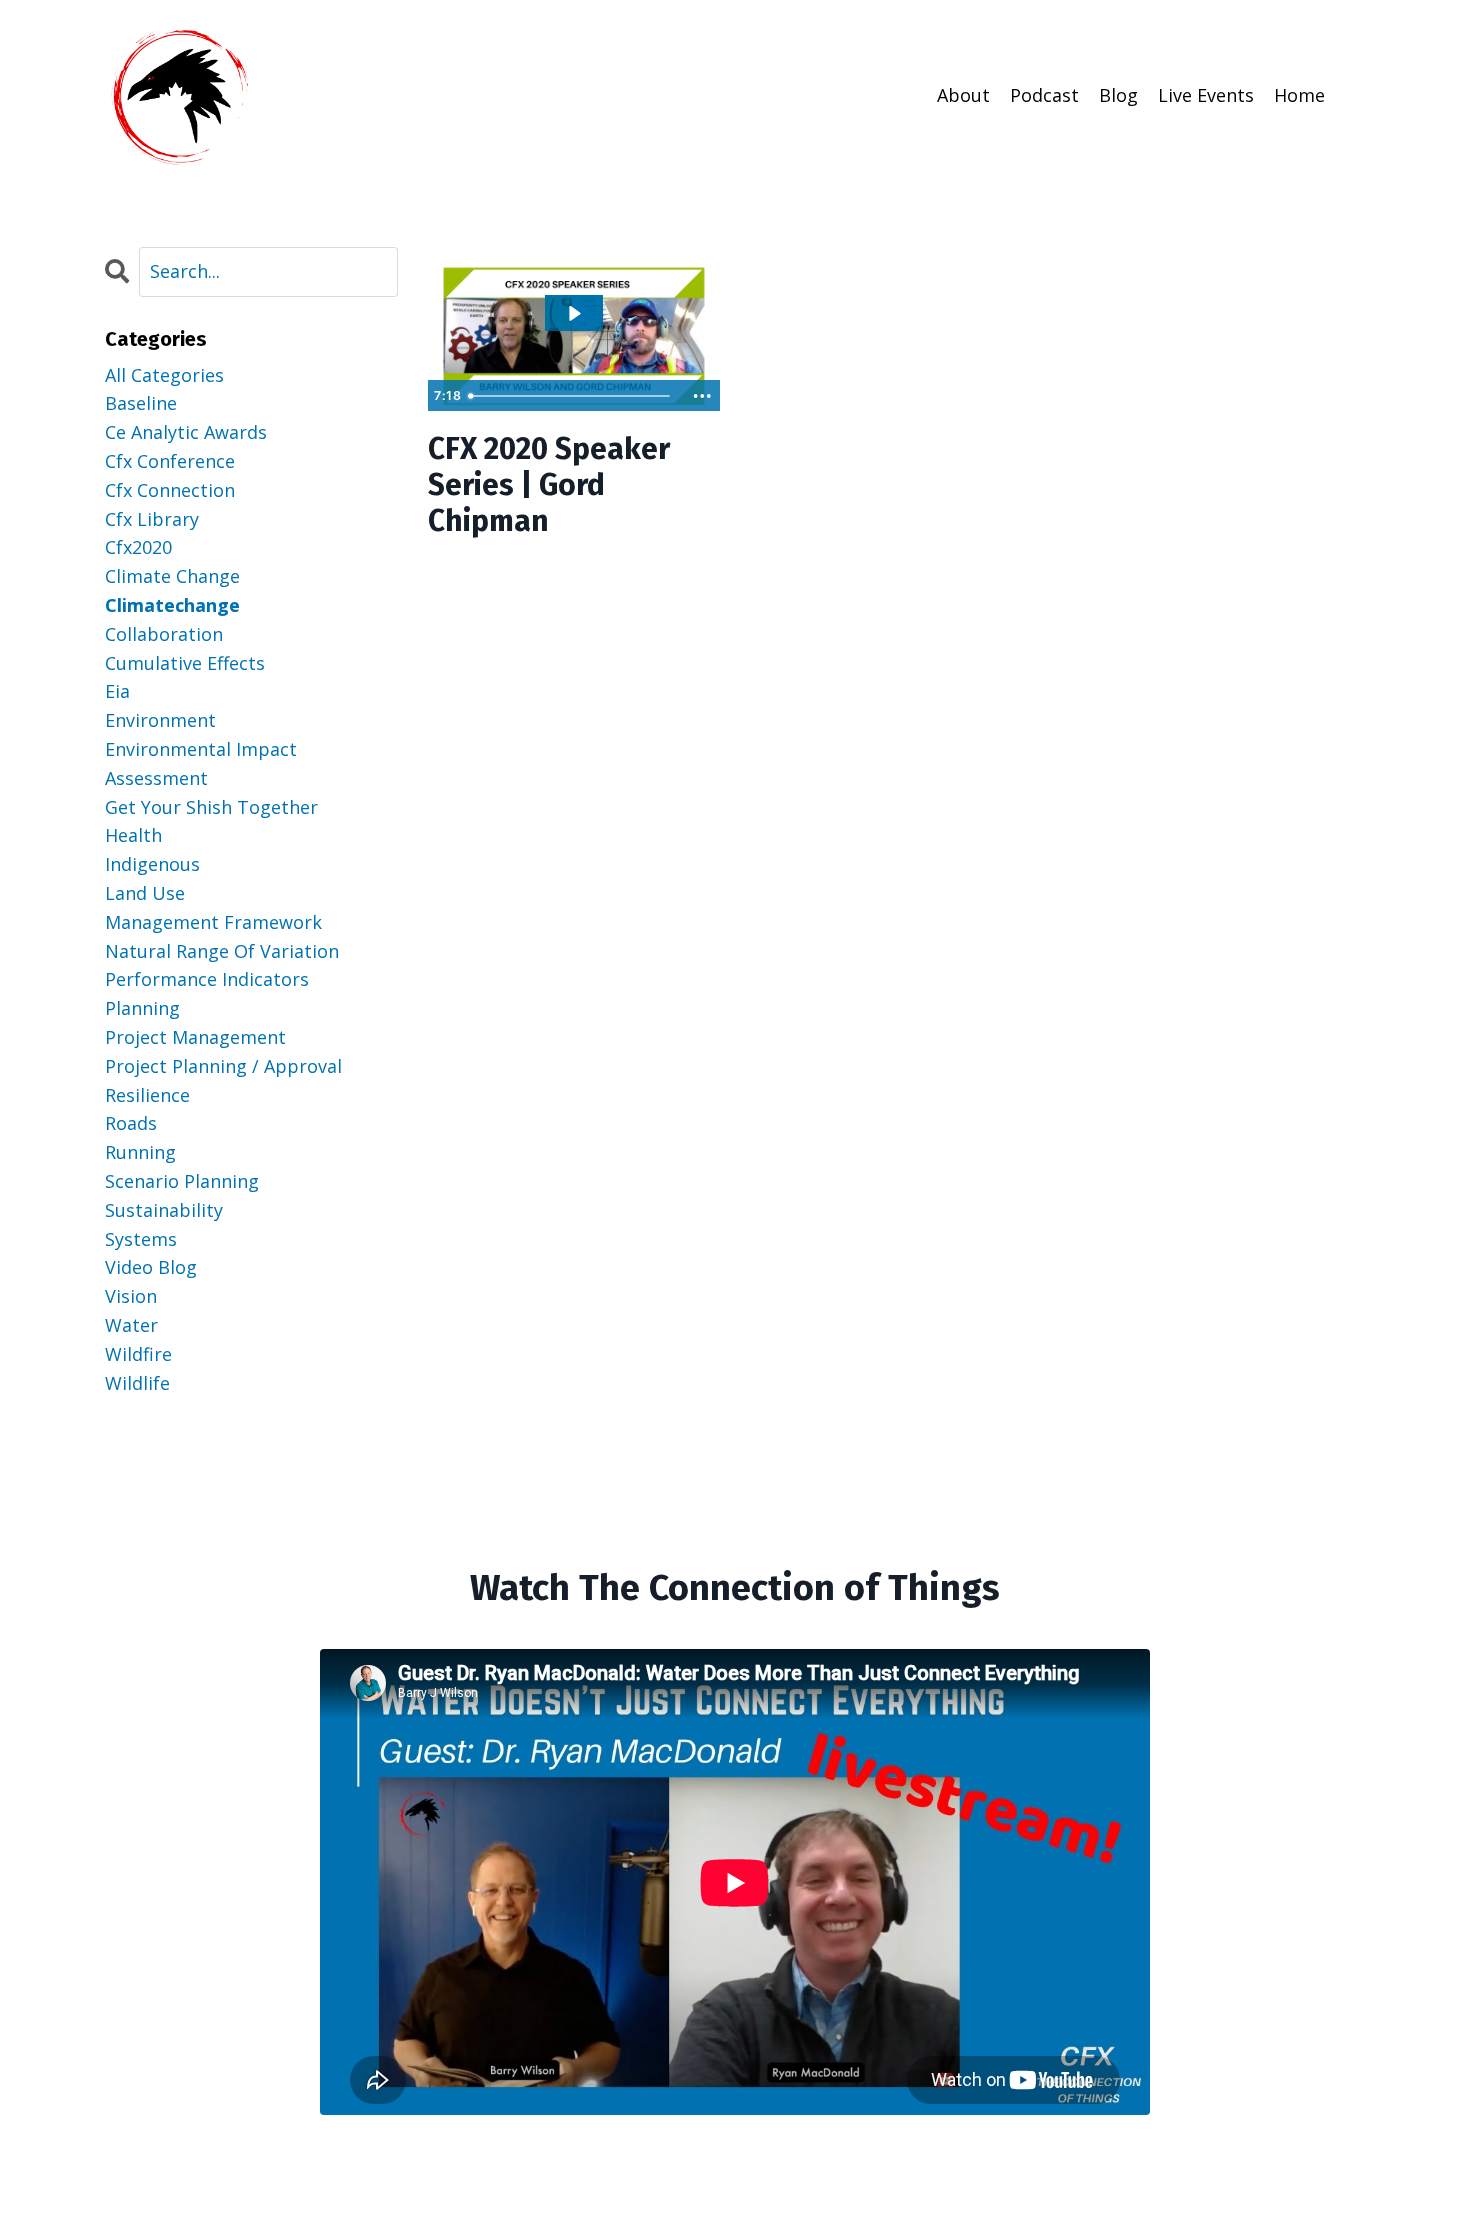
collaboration (164, 634)
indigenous (152, 864)
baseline (141, 403)
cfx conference (170, 461)
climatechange (172, 605)
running (140, 1152)
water (131, 1325)
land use (145, 893)
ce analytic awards (186, 432)
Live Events (1206, 95)
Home (1299, 95)
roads (131, 1123)
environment (160, 720)
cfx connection (170, 490)
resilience (147, 1095)
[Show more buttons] (702, 396)
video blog (151, 1267)
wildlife (137, 1383)
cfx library (152, 519)
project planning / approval (223, 1066)
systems (141, 1239)
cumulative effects (185, 663)
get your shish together (211, 807)
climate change (172, 576)
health (133, 835)
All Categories (164, 375)
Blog (1118, 95)
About (963, 95)
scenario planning (182, 1181)
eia (117, 691)
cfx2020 (138, 547)
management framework (213, 922)
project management (195, 1037)
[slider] (572, 396)
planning (142, 1008)
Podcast (1044, 95)
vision (131, 1296)
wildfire (138, 1354)
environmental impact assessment (201, 763)
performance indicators (207, 979)
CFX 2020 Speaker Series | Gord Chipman (549, 485)
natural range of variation (222, 951)
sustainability (164, 1210)
